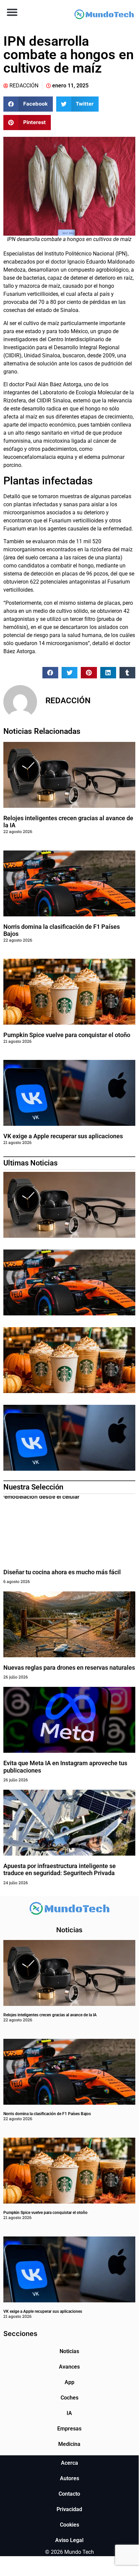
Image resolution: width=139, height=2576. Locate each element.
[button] (12, 12)
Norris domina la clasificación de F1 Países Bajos (47, 2114)
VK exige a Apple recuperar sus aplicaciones (63, 1136)
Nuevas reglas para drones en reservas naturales (69, 1668)
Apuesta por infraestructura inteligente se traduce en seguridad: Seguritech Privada (60, 1870)
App (69, 2382)
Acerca (69, 2463)
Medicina (69, 2444)
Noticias (69, 2351)
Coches (69, 2398)
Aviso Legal (69, 2540)
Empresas (69, 2429)
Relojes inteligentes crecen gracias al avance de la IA (50, 2015)
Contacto (69, 2494)
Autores (69, 2478)
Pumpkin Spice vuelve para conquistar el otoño (67, 1035)
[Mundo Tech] (104, 15)
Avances (69, 2367)
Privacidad (69, 2509)
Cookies (69, 2525)
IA (69, 2413)
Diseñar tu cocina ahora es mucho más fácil (62, 1572)
